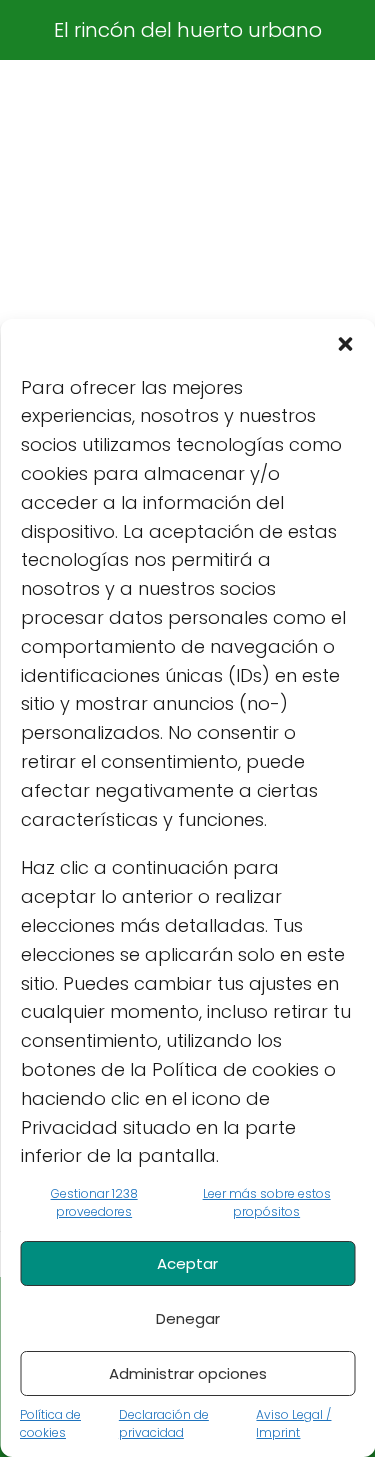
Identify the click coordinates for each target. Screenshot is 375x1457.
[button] (345, 344)
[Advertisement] (187, 267)
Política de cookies (50, 1423)
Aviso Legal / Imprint (293, 1423)
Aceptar (187, 1263)
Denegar (188, 1318)
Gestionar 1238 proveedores (94, 1202)
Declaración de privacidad (164, 1423)
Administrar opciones (188, 1373)
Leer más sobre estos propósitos (267, 1202)
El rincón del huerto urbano (188, 30)
